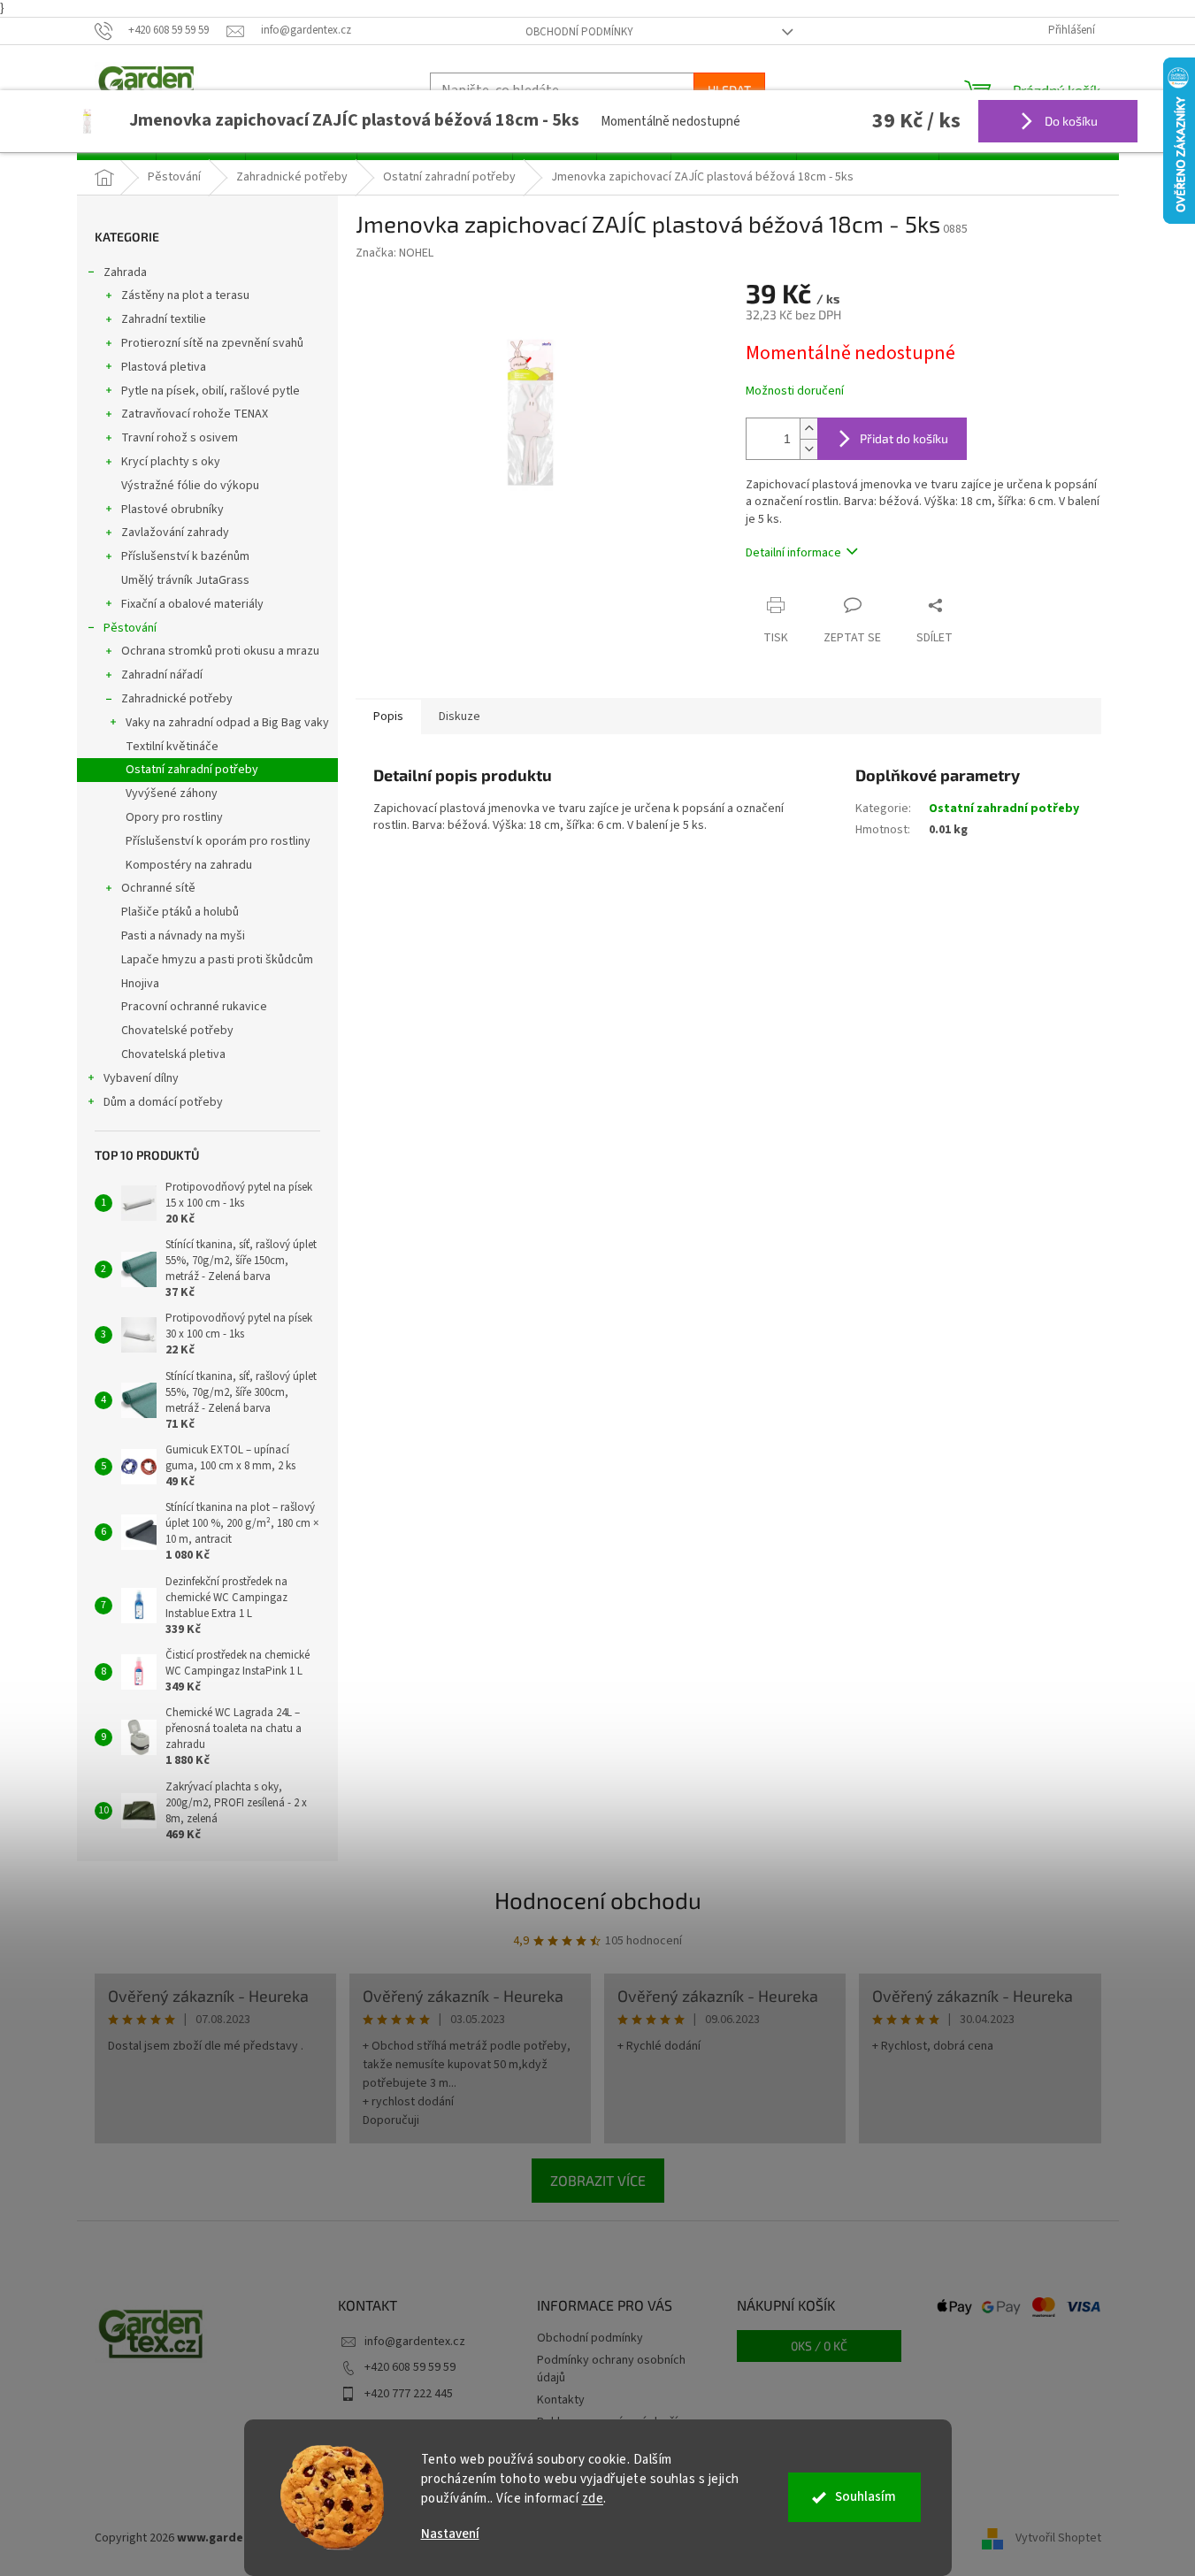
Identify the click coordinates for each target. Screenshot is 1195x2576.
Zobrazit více (598, 2180)
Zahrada (125, 272)
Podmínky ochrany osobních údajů (611, 2369)
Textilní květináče (172, 747)
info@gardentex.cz (415, 2342)
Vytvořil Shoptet (1058, 2538)
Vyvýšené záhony (172, 793)
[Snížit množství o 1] (808, 449)
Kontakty (561, 2400)
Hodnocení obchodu (598, 1900)
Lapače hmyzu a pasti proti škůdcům (217, 960)
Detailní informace (793, 553)
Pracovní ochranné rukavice (194, 1007)
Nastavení (450, 2534)
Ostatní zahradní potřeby (192, 770)
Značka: (395, 253)
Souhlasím (866, 2497)
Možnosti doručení (795, 391)
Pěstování (130, 628)
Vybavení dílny (141, 1078)
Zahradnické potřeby (177, 699)
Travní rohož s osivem (180, 438)
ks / (819, 2346)
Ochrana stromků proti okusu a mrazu (220, 651)
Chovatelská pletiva (173, 1054)
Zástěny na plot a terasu (185, 295)
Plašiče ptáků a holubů (180, 912)
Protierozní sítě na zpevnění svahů (212, 343)
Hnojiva (140, 984)
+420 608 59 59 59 (410, 2367)
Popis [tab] (388, 717)
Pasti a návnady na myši (183, 936)
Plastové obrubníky (172, 510)
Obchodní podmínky (579, 32)
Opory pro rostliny (174, 817)
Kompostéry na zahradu (189, 865)
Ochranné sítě (158, 888)
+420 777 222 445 (409, 2394)
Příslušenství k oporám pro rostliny (218, 841)
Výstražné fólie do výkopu (190, 486)
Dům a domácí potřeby (163, 1102)
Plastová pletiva (164, 367)
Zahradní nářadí (162, 675)
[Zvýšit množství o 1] (808, 429)
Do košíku (1070, 121)
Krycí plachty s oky (171, 462)
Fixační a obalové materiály (192, 604)
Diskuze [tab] (460, 717)
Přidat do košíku (904, 438)
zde (593, 2499)
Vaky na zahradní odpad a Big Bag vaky (227, 723)
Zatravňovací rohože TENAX (195, 414)
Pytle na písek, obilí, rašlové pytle (211, 391)
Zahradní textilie (164, 319)
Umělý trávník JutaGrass (185, 580)
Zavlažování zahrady (175, 533)
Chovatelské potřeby (177, 1031)
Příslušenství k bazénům (185, 556)
